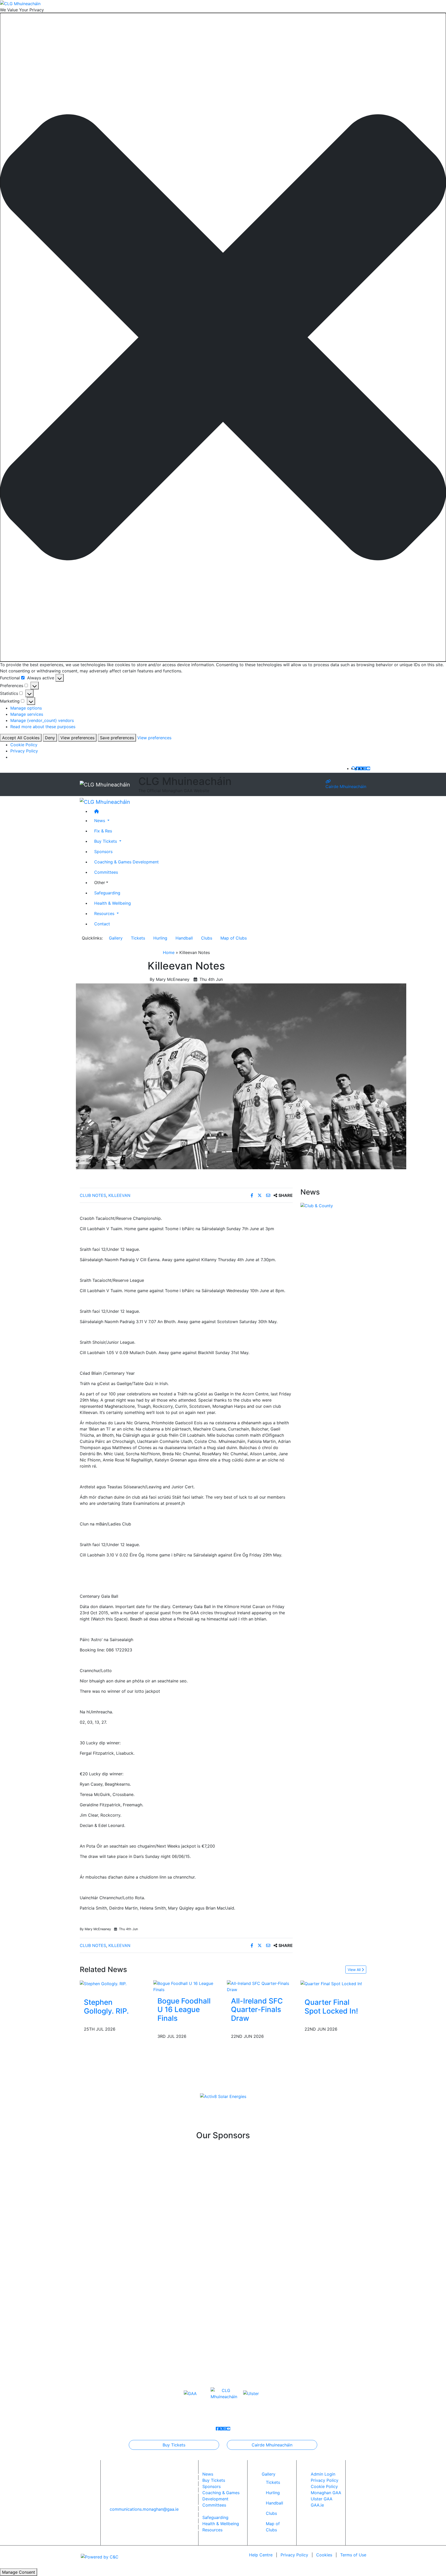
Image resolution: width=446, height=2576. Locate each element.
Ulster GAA (322, 2499)
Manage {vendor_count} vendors (42, 720)
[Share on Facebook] (253, 1195)
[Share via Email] (269, 1195)
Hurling (160, 938)
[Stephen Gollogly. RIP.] (103, 1983)
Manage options (26, 708)
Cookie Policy (24, 745)
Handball (184, 938)
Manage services (27, 714)
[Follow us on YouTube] (368, 768)
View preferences (77, 738)
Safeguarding (107, 893)
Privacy (294, 2555)
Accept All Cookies (21, 738)
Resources (212, 2530)
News (208, 2474)
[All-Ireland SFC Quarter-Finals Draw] (260, 1986)
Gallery (116, 938)
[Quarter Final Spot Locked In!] (331, 1983)
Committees (106, 872)
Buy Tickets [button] (106, 841)
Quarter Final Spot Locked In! (331, 2007)
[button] (223, 337)
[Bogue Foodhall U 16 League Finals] (186, 1986)
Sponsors (103, 851)
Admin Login (323, 2474)
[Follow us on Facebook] (357, 768)
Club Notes (93, 1195)
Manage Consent (19, 2572)
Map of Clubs (234, 938)
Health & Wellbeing (113, 903)
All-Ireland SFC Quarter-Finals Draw (257, 2010)
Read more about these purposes (43, 727)
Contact (102, 924)
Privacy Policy (24, 751)
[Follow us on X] (361, 768)
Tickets (138, 938)
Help (261, 2555)
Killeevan (119, 1195)
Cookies (324, 2555)
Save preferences (117, 738)
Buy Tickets (174, 2445)
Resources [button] (105, 913)
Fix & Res (103, 831)
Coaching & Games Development (126, 862)
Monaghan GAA (326, 2493)
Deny (50, 738)
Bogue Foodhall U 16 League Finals (184, 2010)
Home (169, 952)
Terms (353, 2555)
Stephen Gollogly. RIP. (106, 2007)
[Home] (228, 811)
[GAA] (190, 2393)
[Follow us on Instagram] (365, 768)
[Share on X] (260, 1195)
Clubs (207, 938)
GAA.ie (317, 2505)
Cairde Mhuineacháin (346, 786)
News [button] (100, 820)
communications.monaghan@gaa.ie (144, 2509)
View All (355, 1970)
